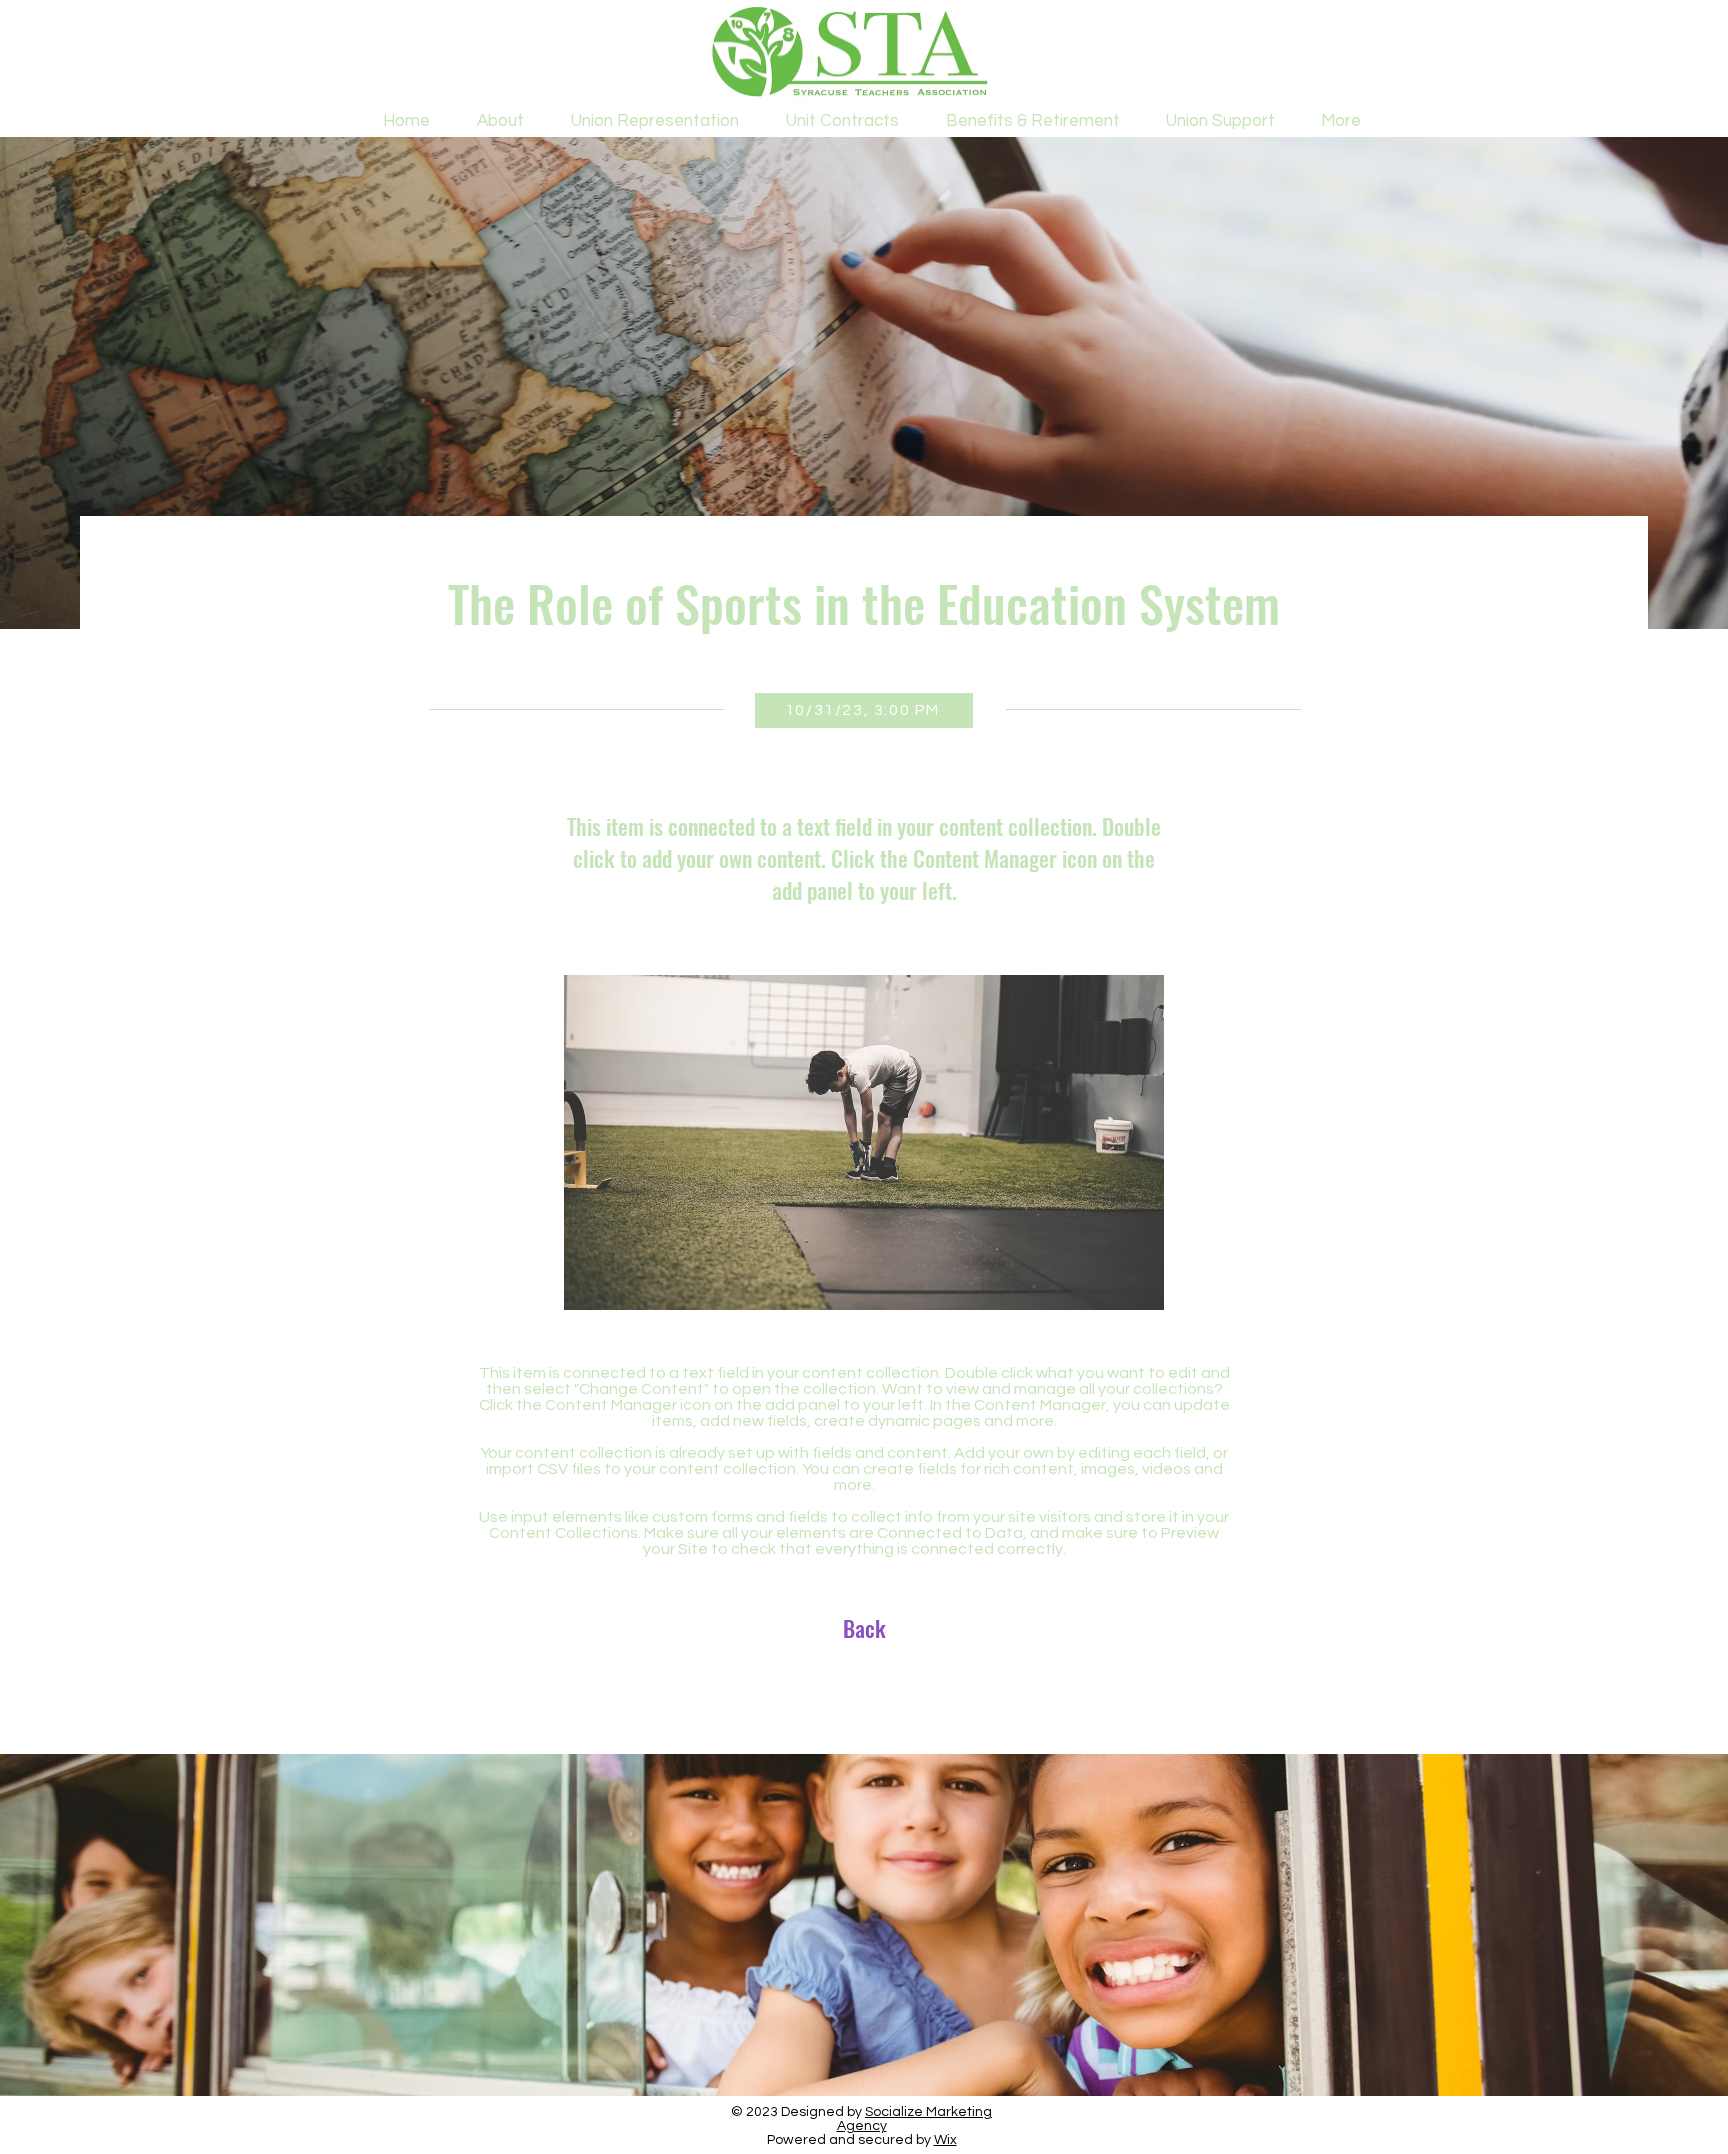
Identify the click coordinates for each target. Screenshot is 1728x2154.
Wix (945, 2140)
